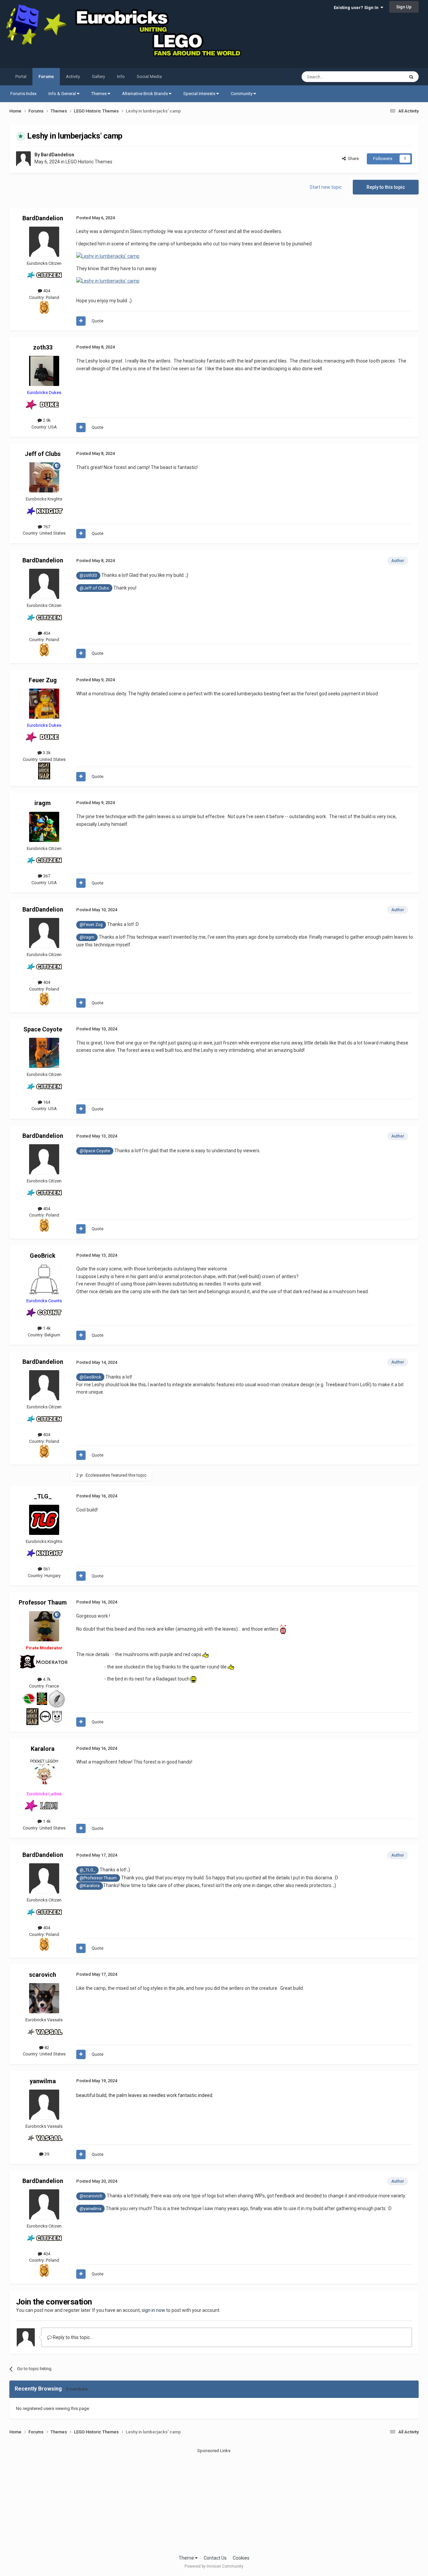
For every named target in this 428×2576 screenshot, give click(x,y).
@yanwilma (90, 2209)
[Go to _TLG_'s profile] (44, 1520)
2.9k (46, 420)
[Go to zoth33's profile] (44, 371)
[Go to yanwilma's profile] (44, 2105)
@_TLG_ (87, 1870)
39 (46, 2154)
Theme (187, 2558)
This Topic (386, 77)
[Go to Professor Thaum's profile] (44, 1626)
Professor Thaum (43, 1602)
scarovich (43, 1975)
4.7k (46, 1679)
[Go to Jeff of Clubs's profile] (44, 477)
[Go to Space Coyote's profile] (44, 1053)
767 (46, 527)
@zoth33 (88, 575)
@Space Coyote (95, 1151)
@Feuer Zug (91, 924)
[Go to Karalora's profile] (44, 1772)
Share (352, 159)
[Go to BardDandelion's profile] (23, 159)
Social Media (149, 76)
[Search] (411, 77)
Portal (21, 76)
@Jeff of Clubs (94, 588)
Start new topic (326, 187)
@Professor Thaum (98, 1878)
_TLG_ (43, 1496)
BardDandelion (58, 155)
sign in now (153, 2310)
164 (46, 1102)
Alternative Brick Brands (145, 94)
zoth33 (43, 347)
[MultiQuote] (81, 321)
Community (242, 94)
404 (46, 291)
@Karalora (90, 1886)
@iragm (87, 937)
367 (46, 876)
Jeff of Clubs (43, 454)
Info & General (63, 94)
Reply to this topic (386, 187)
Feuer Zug (43, 680)
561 (46, 1569)
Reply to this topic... (72, 2337)
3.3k (46, 753)
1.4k (46, 1328)
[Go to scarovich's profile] (44, 1998)
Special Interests (200, 94)
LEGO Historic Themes (89, 162)
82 (46, 2048)
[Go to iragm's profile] (44, 827)
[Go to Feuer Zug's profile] (44, 704)
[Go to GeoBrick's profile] (44, 1279)
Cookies (241, 2558)
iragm (43, 803)
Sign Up (404, 7)
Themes (99, 94)
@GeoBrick (90, 1377)
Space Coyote (43, 1029)
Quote (97, 321)
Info (121, 76)
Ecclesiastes (98, 1475)
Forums (46, 76)
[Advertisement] (214, 2501)
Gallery (98, 76)
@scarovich (91, 2196)
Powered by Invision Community (214, 2566)
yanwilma (43, 2081)
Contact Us (215, 2558)
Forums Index (23, 94)
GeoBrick (43, 1256)
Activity (73, 76)
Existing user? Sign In (357, 8)
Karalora (43, 1749)
